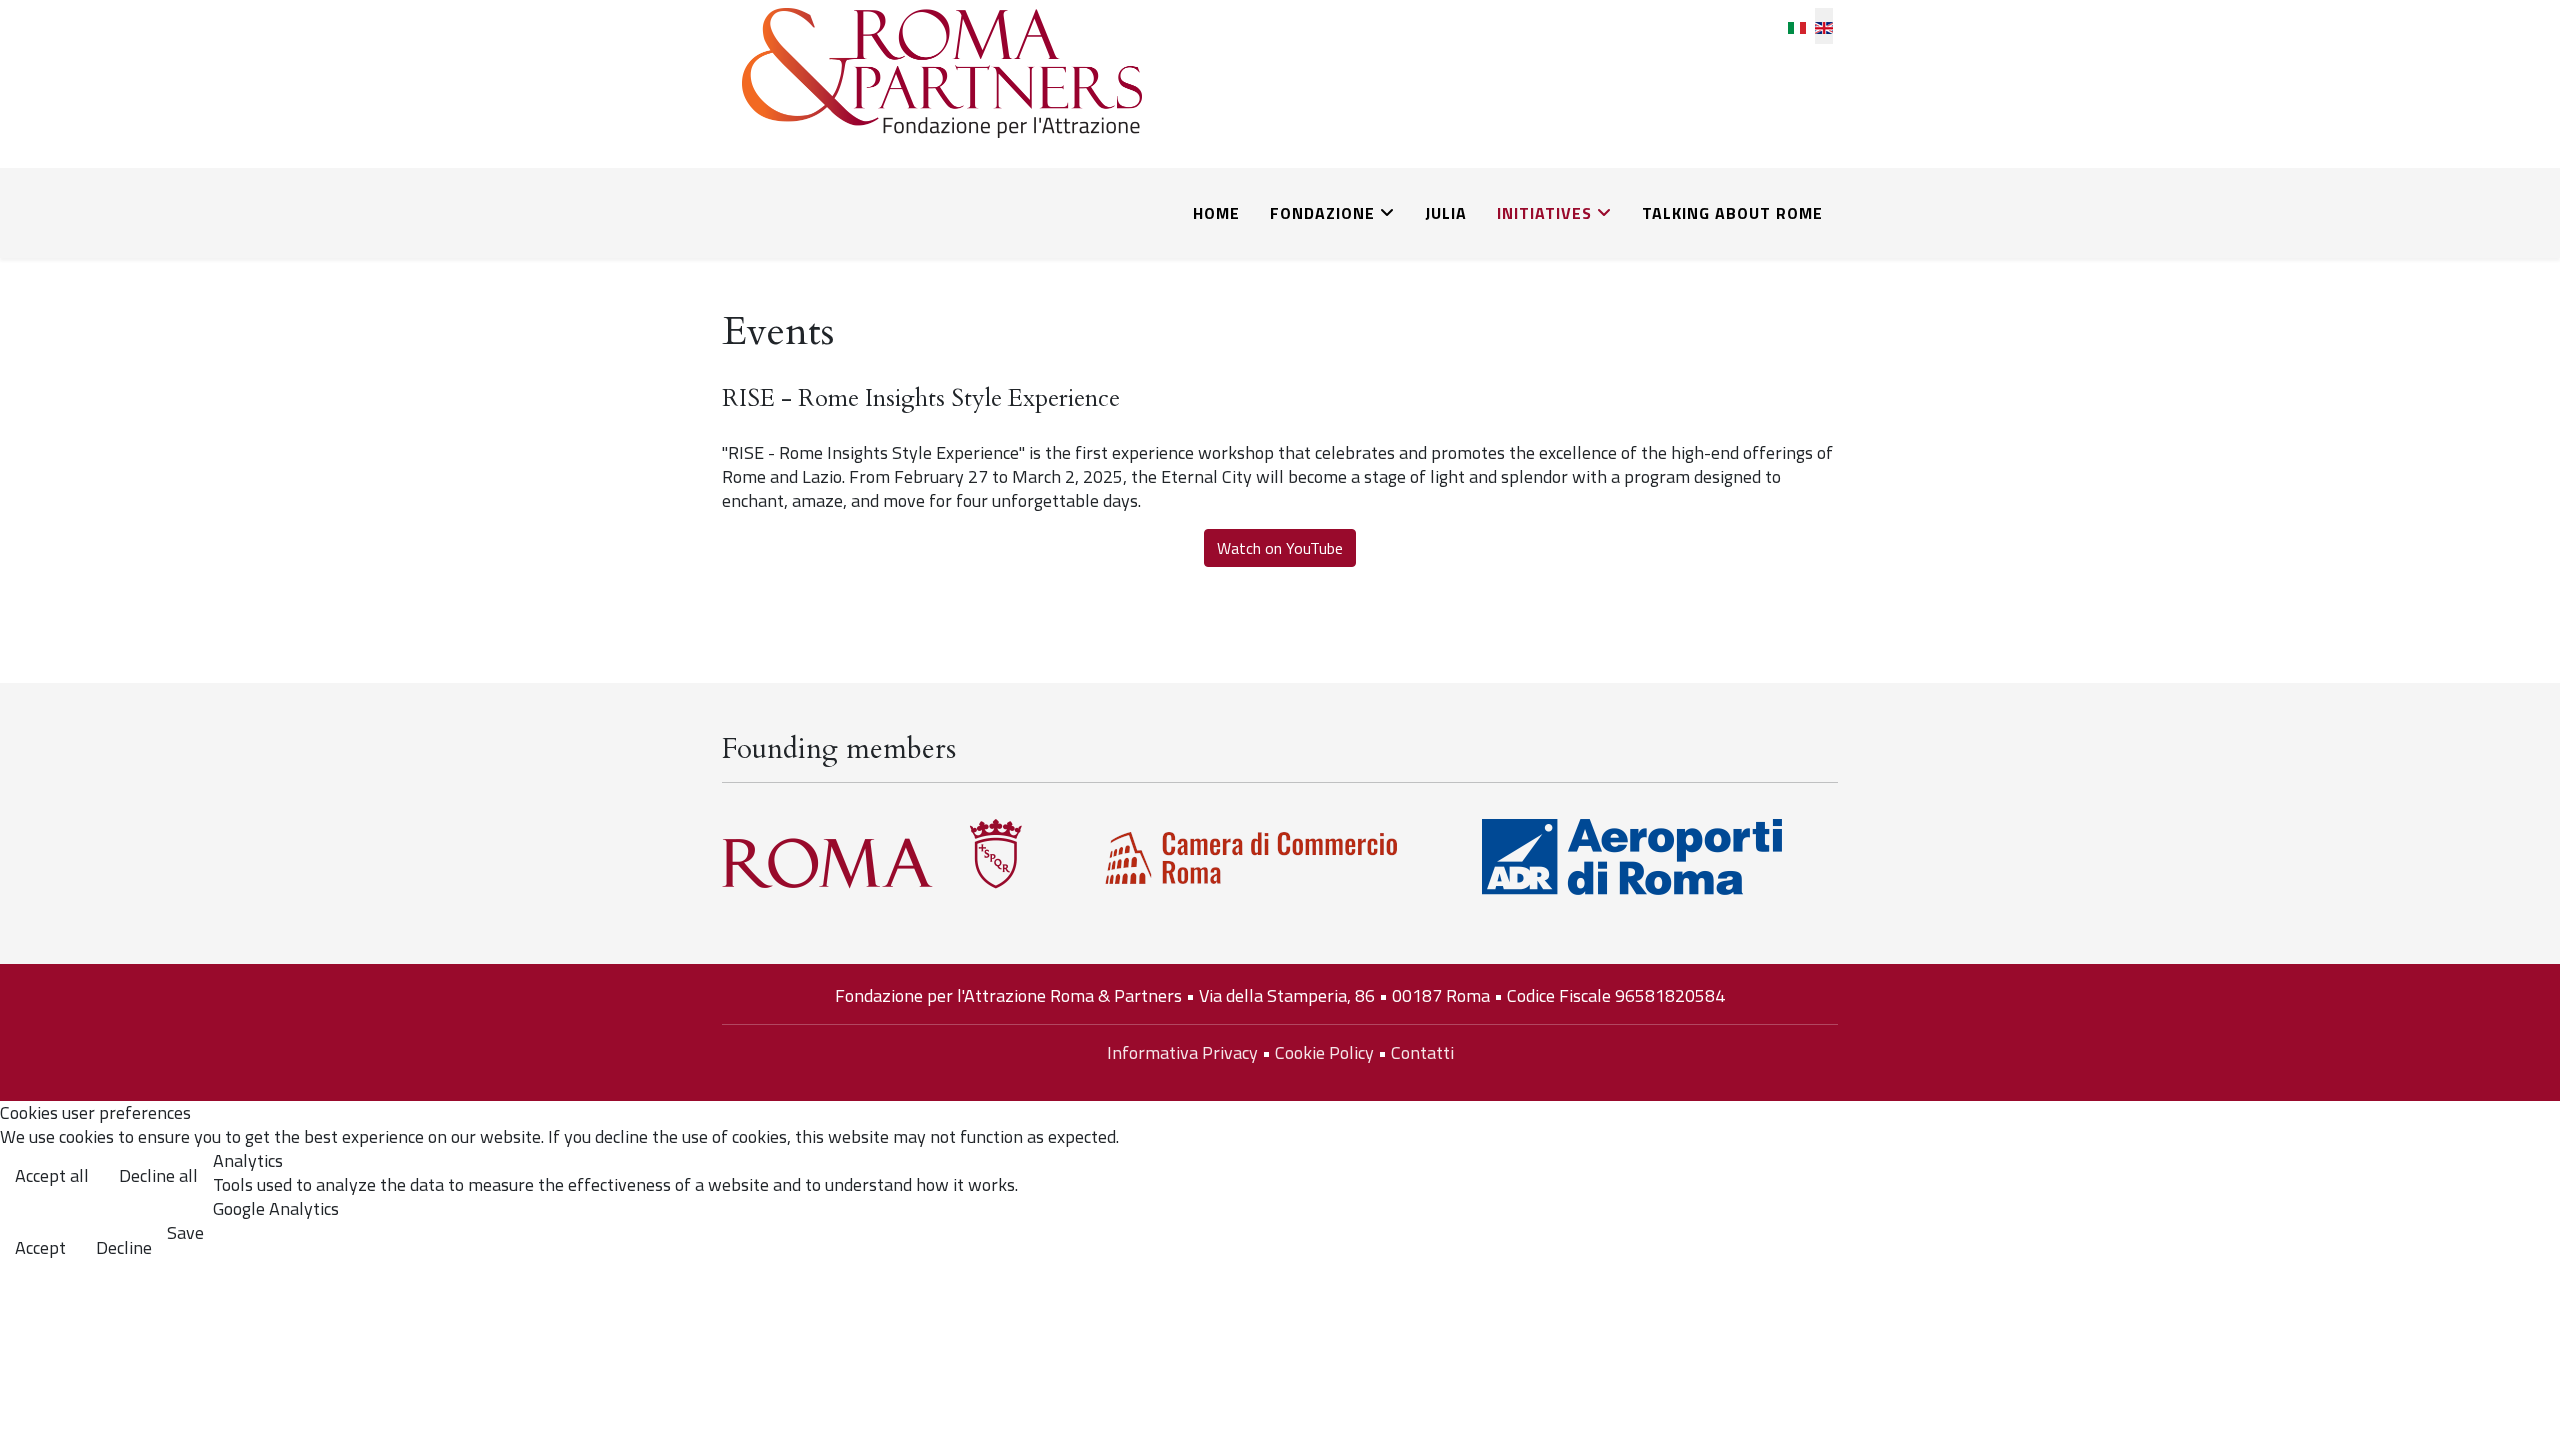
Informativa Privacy (1182, 1052)
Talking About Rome (1732, 213)
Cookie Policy (1324, 1052)
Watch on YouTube (1280, 548)
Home (1216, 213)
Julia (1446, 213)
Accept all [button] (52, 1175)
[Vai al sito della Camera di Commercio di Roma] (1280, 858)
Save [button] (185, 1233)
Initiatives (1544, 213)
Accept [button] (40, 1247)
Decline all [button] (158, 1175)
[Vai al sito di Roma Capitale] (900, 854)
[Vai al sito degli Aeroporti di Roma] (1660, 857)
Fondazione (1322, 213)
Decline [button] (124, 1247)
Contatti (1422, 1052)
